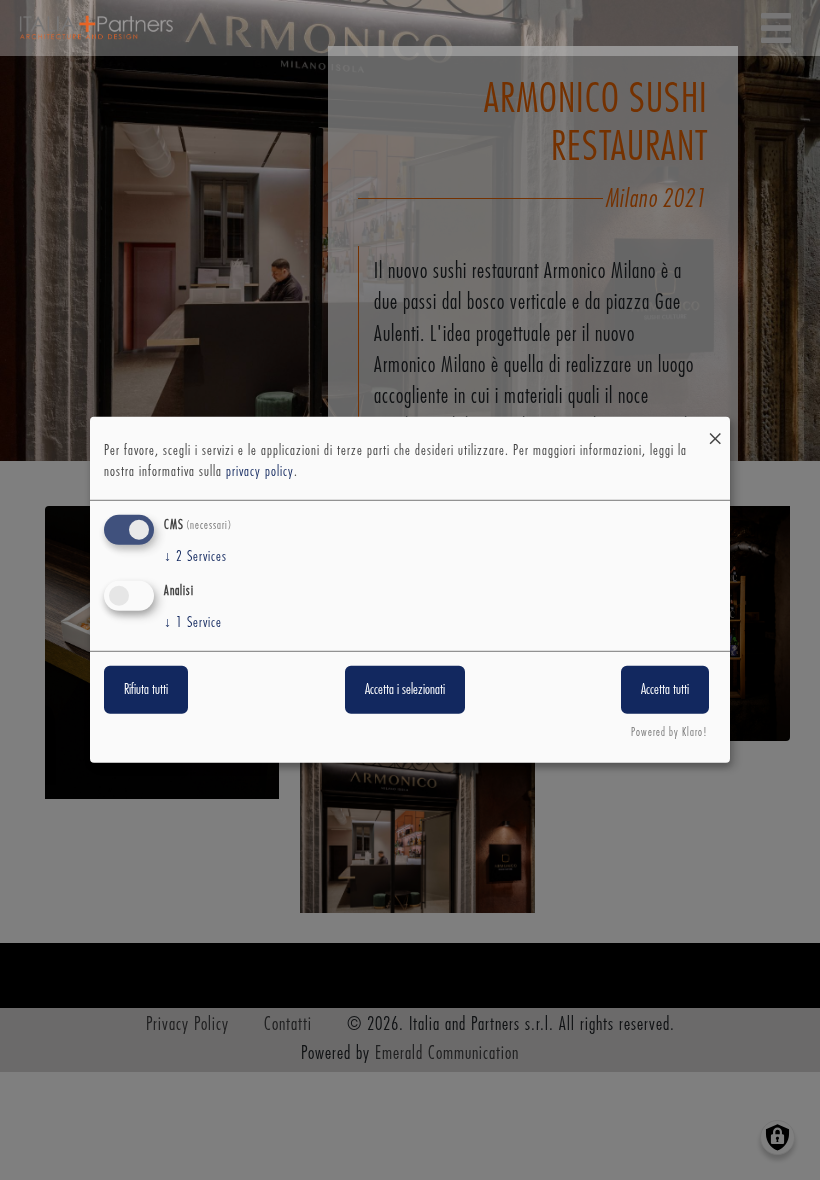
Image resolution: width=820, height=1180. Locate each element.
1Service (193, 622)
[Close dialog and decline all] (715, 429)
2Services (195, 557)
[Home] (96, 28)
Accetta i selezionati (405, 689)
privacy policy (260, 472)
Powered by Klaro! (669, 732)
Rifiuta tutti (146, 689)
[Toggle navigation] (776, 28)
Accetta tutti (665, 689)
